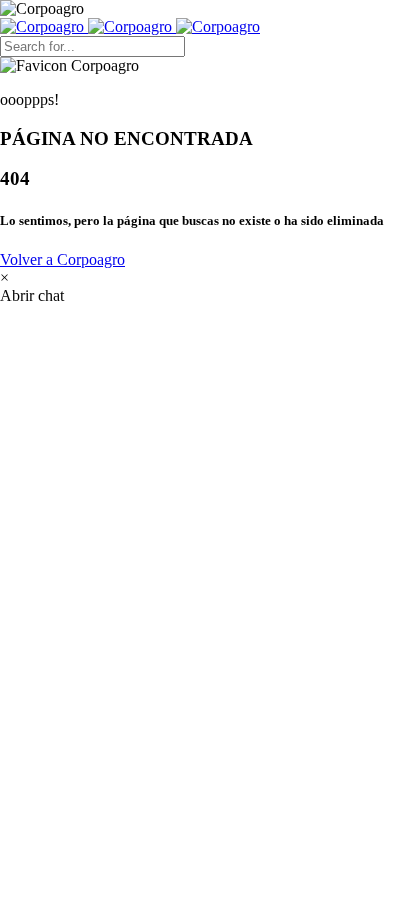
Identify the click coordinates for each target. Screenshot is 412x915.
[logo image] (130, 26)
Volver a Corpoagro (62, 259)
